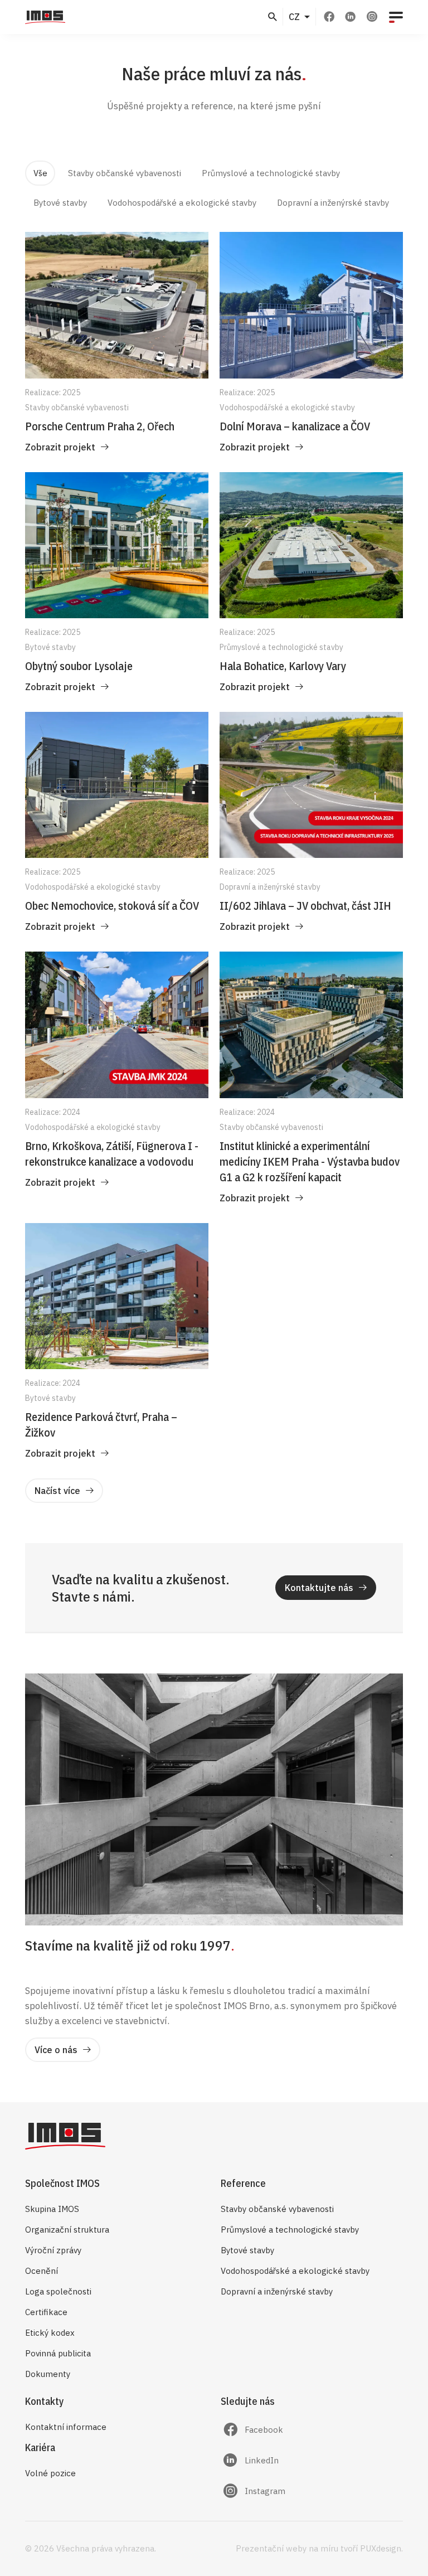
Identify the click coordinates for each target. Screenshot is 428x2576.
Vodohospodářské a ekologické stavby (295, 2271)
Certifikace (46, 2312)
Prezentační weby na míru (287, 2548)
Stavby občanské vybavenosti (277, 2209)
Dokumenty (48, 2374)
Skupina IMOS (52, 2209)
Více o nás (56, 2050)
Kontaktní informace (66, 2427)
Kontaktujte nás (319, 1588)
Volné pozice (50, 2473)
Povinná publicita (58, 2353)
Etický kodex (50, 2333)
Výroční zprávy (53, 2250)
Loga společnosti (58, 2291)
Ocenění (42, 2271)
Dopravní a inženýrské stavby (277, 2291)
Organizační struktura (67, 2230)
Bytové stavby (247, 2250)
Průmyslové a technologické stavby (290, 2230)
